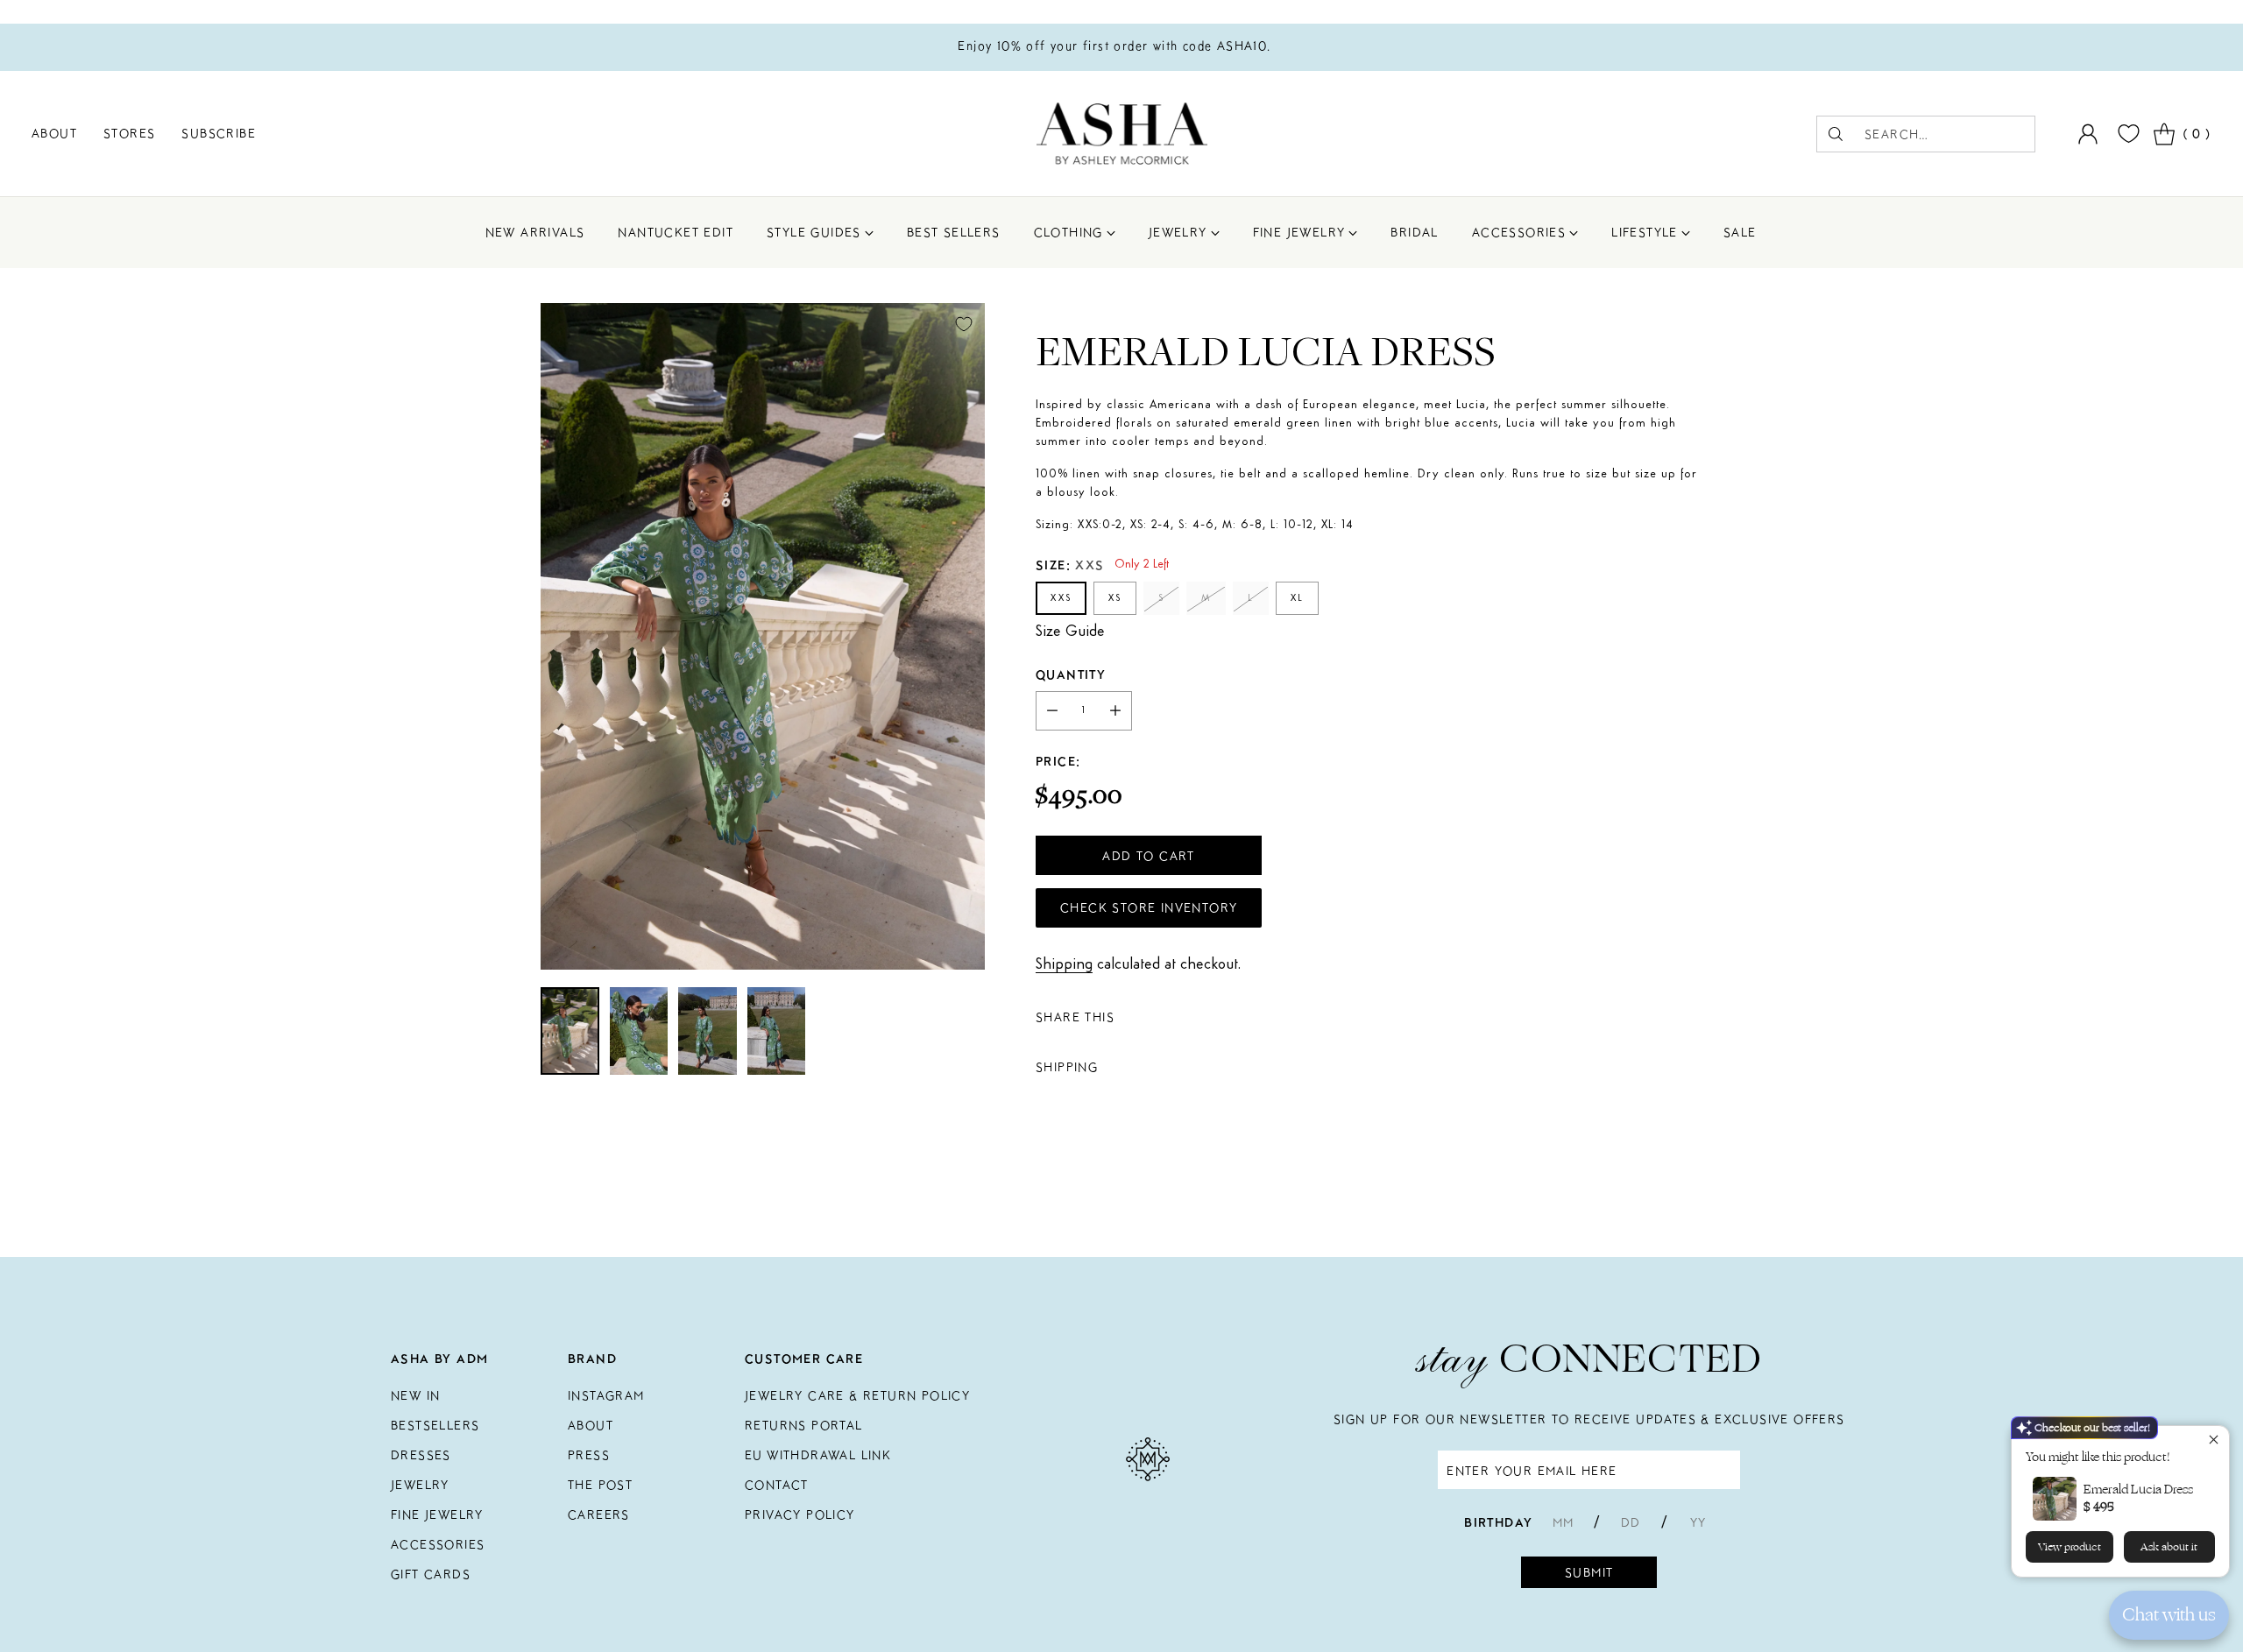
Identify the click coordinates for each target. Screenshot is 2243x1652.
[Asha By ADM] (1122, 134)
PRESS (589, 1455)
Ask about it (2169, 1547)
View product (2070, 1547)
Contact (777, 1485)
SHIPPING (1067, 1068)
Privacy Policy (800, 1514)
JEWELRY (420, 1485)
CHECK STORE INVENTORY (1149, 908)
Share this (1075, 1018)
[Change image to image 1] (570, 1031)
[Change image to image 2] (639, 1031)
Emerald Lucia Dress (2138, 1490)
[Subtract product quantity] (1052, 712)
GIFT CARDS (431, 1574)
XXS (1061, 598)
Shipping (1064, 965)
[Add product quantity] (1115, 712)
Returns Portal (804, 1425)
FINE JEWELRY (437, 1514)
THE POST (600, 1485)
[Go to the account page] (2088, 134)
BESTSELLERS (435, 1425)
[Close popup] (2214, 1441)
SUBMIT (1589, 1572)
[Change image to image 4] (776, 1031)
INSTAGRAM (606, 1395)
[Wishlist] (2126, 134)
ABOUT (591, 1425)
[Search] (1836, 134)
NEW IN (415, 1395)
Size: (1070, 566)
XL (1297, 598)
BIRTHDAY (1498, 1522)
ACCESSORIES (438, 1544)
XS (1115, 598)
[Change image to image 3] (708, 1031)
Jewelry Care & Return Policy (857, 1395)
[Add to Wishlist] (964, 324)
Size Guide (1070, 632)
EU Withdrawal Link (818, 1455)
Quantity (1071, 675)
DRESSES (421, 1455)
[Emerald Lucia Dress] (763, 636)
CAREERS (599, 1514)
